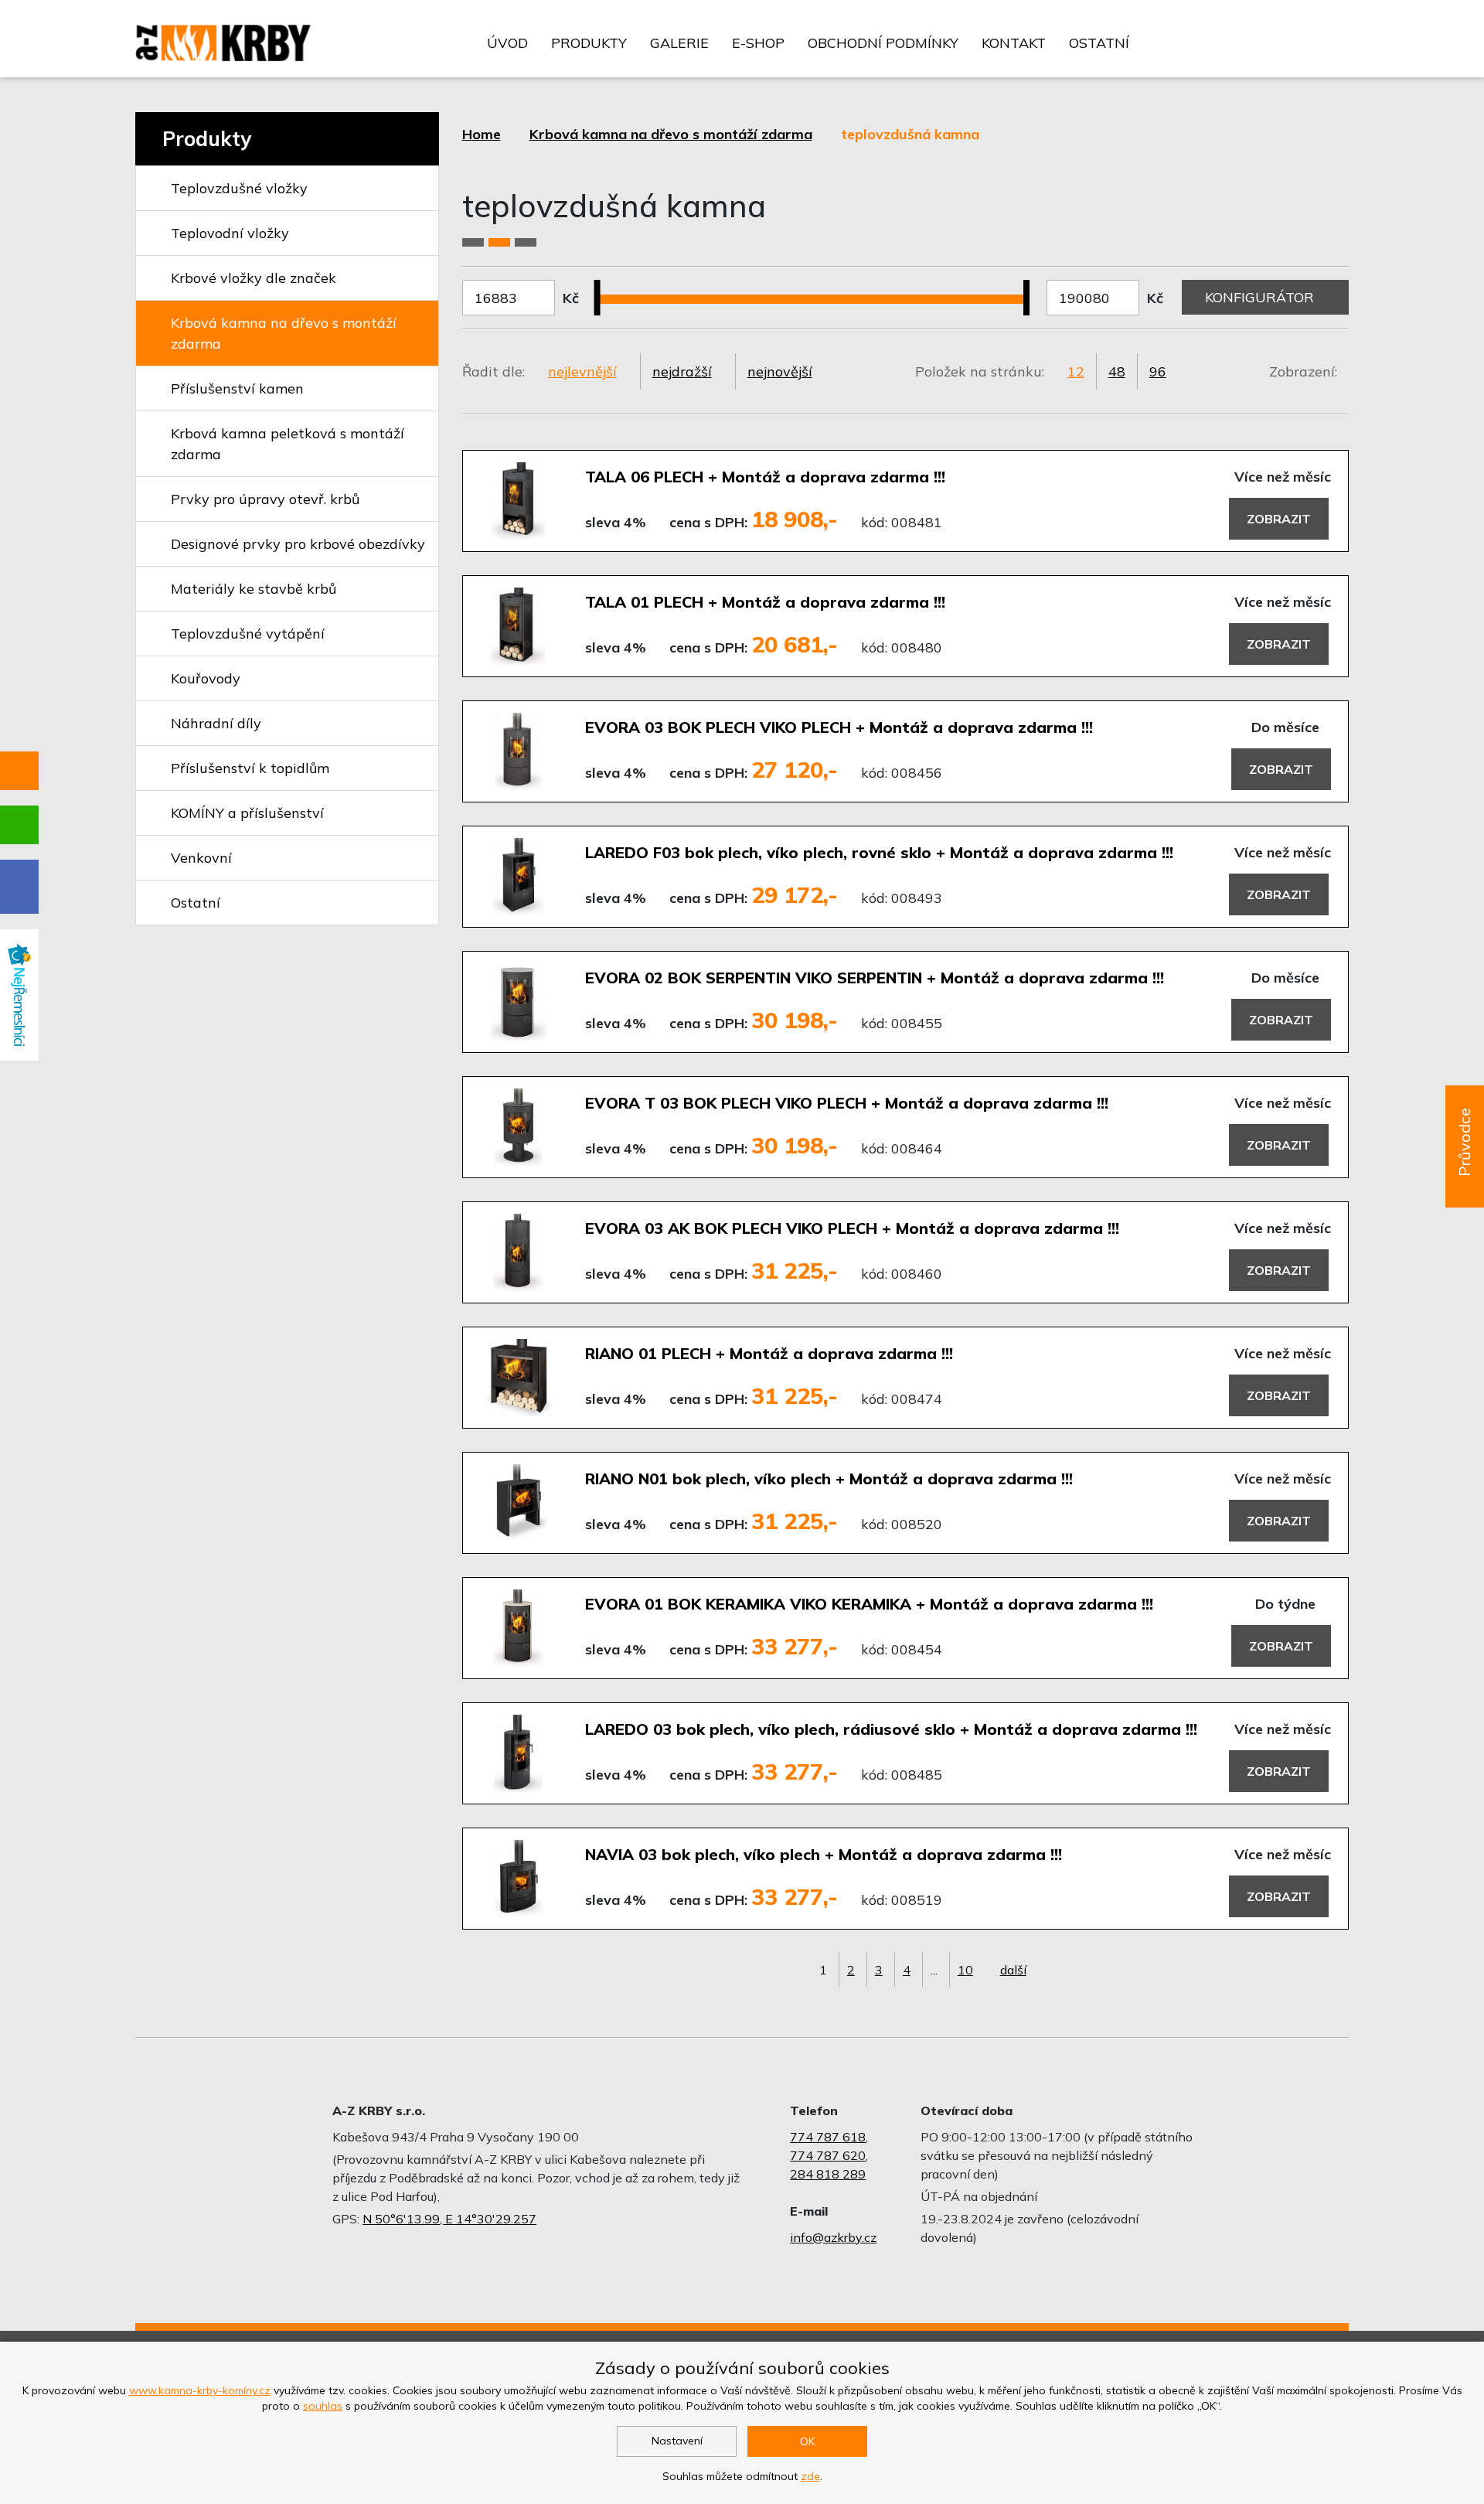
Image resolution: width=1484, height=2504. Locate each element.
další (1013, 1970)
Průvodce (1464, 1142)
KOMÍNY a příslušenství (247, 813)
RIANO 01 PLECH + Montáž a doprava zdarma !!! (769, 1353)
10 (965, 1970)
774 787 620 (828, 2155)
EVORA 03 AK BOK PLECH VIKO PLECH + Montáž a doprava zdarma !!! (852, 1228)
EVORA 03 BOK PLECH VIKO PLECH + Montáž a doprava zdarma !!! (839, 727)
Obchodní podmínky (883, 43)
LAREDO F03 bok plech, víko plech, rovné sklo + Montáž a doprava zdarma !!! (879, 852)
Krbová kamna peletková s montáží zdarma (288, 444)
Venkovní (201, 858)
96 (1158, 371)
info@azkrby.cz (833, 2237)
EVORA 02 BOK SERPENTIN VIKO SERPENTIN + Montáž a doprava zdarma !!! (875, 978)
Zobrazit (1279, 519)
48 (1117, 371)
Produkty (589, 43)
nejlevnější (582, 371)
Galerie (679, 43)
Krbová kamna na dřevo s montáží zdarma (284, 333)
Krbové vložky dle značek (254, 278)
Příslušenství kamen (237, 388)
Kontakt (1014, 43)
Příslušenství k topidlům (250, 768)
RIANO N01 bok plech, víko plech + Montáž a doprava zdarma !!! (829, 1479)
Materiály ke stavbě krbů (254, 589)
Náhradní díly (216, 723)
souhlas (323, 2406)
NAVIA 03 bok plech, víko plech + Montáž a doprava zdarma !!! (824, 1854)
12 (1076, 371)
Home (482, 134)
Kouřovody (206, 678)
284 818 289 (828, 2174)
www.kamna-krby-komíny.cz (200, 2390)
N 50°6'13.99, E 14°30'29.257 (449, 2219)
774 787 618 (828, 2137)
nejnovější (780, 371)
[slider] (603, 288)
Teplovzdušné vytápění (248, 634)
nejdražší (682, 371)
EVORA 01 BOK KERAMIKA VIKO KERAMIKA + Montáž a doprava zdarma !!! (869, 1604)
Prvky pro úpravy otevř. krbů (265, 499)
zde (810, 2476)
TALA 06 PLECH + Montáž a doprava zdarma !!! (765, 477)
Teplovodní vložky (230, 233)
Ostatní (1099, 43)
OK (807, 2441)
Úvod (507, 43)
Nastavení (677, 2441)
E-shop (758, 43)
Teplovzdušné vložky (239, 188)
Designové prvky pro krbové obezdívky (298, 544)
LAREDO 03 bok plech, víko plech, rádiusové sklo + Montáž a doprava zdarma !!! (891, 1729)
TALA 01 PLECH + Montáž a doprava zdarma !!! (765, 602)
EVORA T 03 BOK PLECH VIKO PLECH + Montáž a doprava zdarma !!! (847, 1103)
